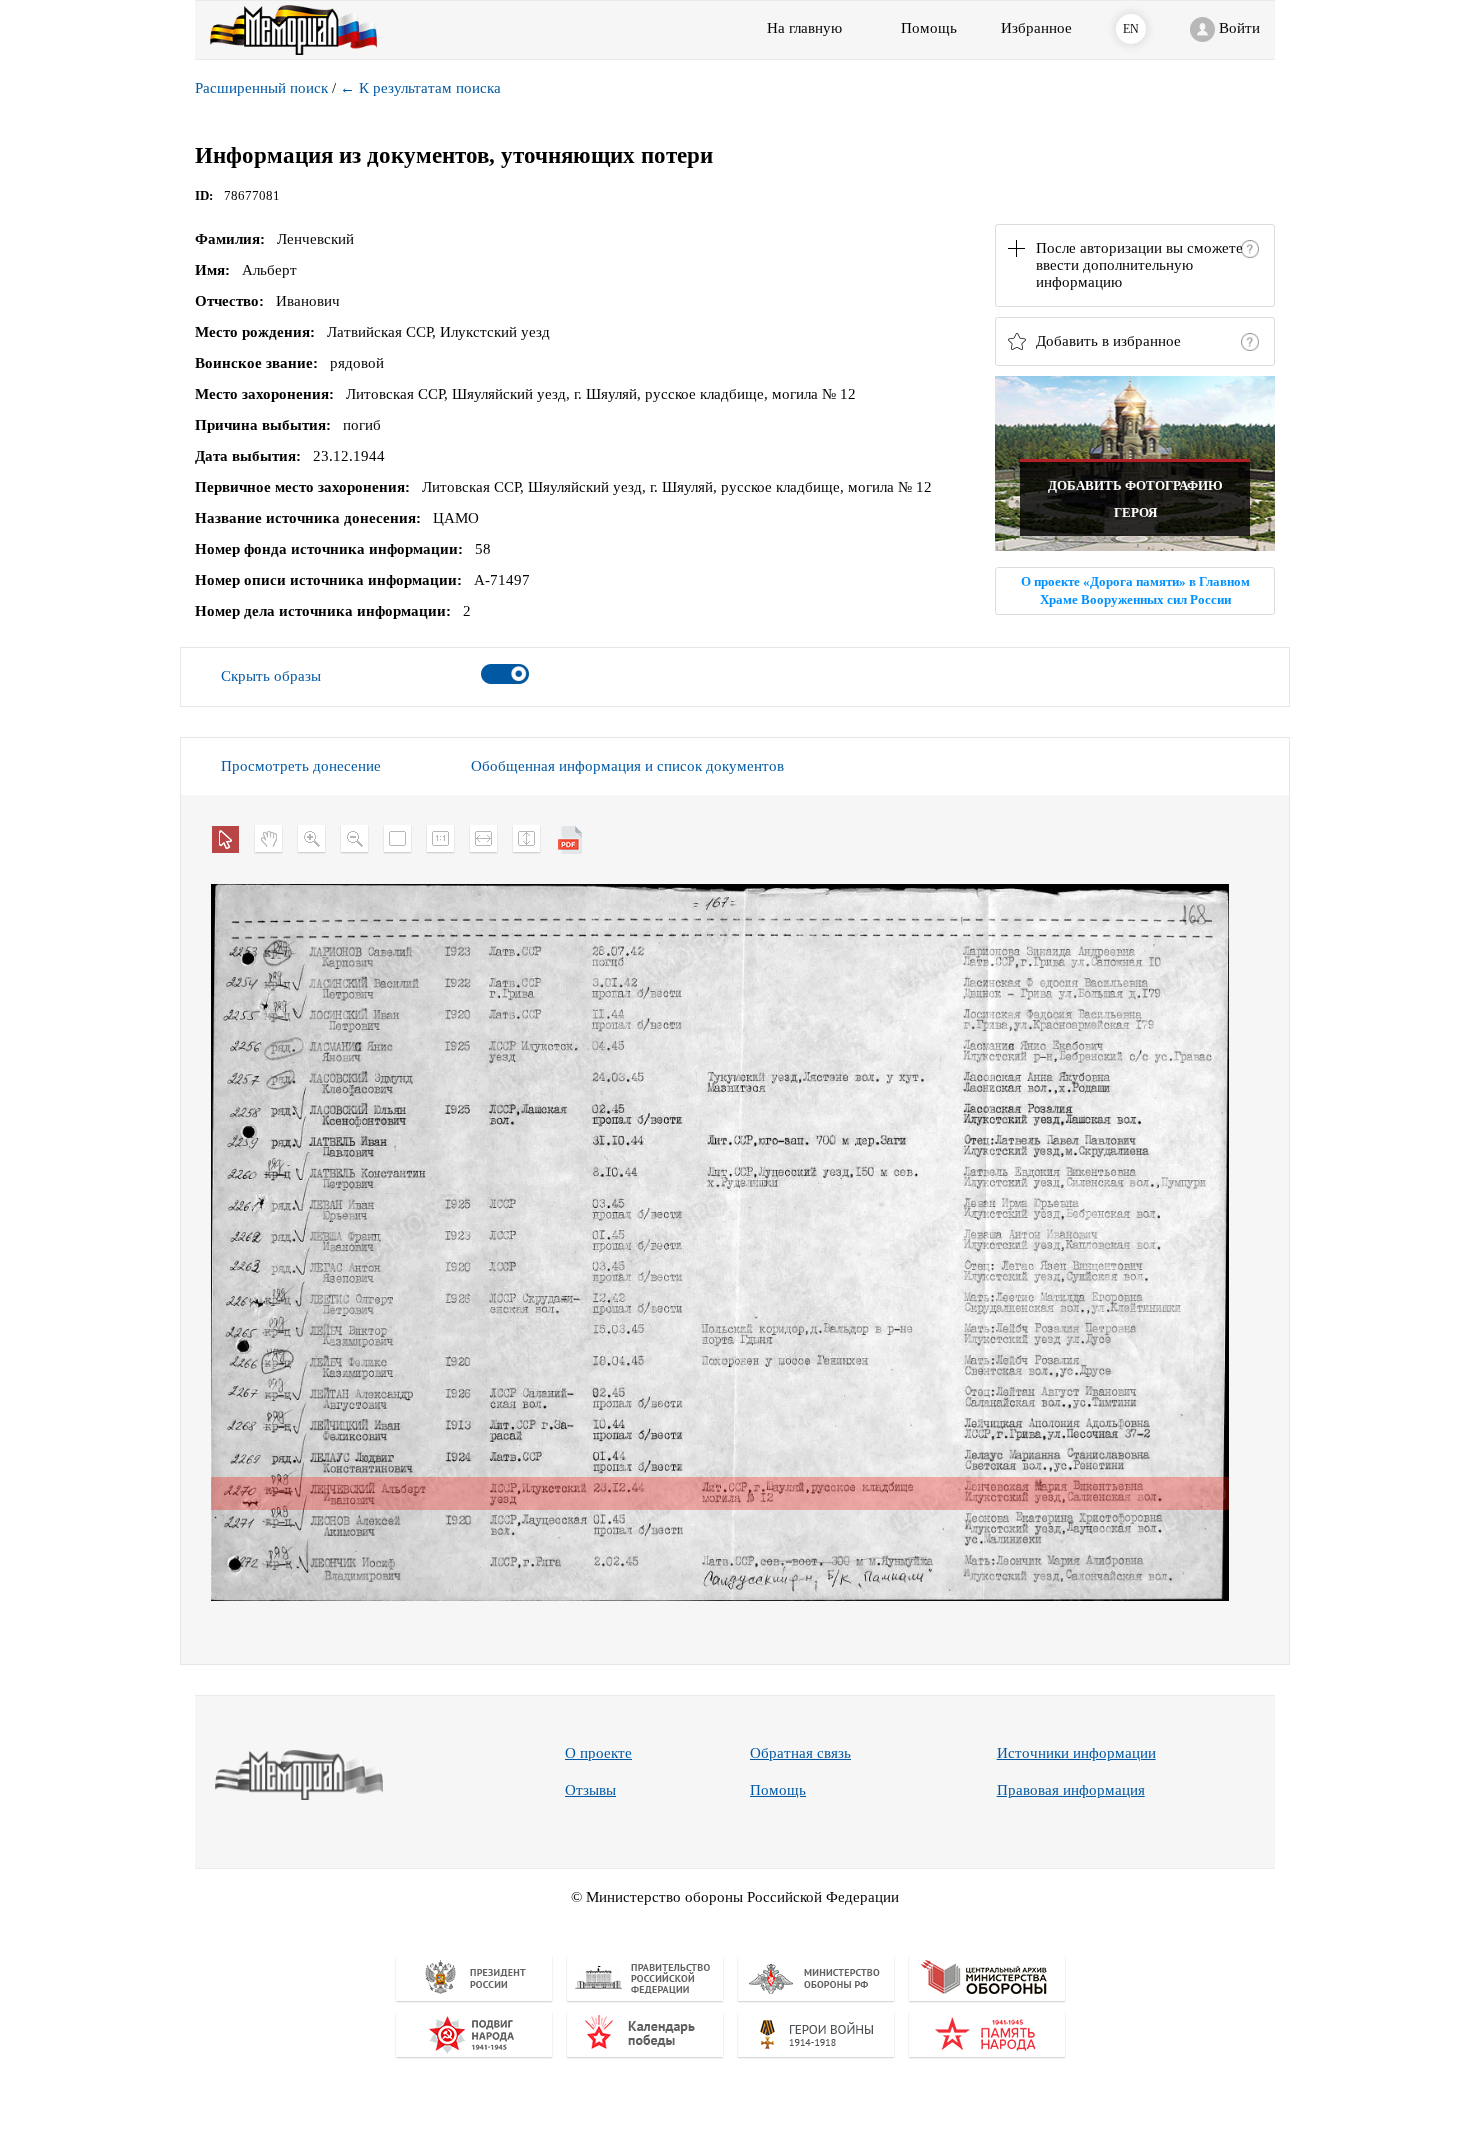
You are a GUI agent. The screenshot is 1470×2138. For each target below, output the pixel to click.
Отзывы (590, 1790)
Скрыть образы (271, 676)
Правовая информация (1071, 1790)
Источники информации (1076, 1753)
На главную (804, 28)
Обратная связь (800, 1753)
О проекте (598, 1753)
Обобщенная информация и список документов (627, 766)
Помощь (778, 1790)
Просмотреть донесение (301, 766)
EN (1131, 29)
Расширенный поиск (261, 88)
